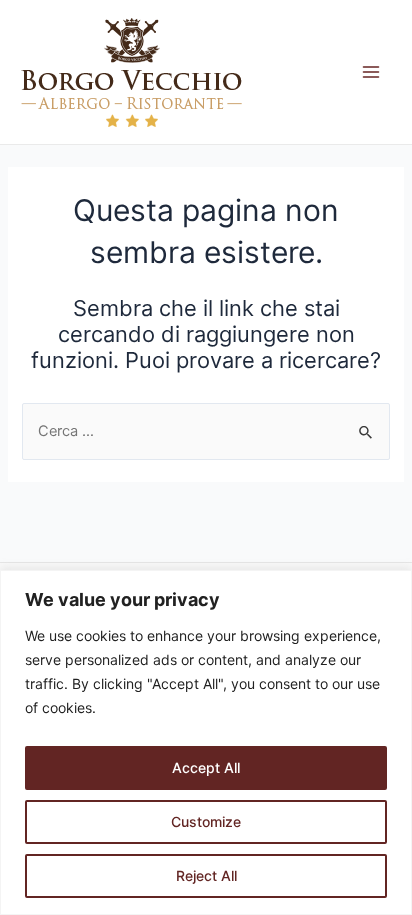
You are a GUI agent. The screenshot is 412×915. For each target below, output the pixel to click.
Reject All (206, 875)
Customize (206, 821)
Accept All (206, 767)
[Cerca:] (205, 431)
